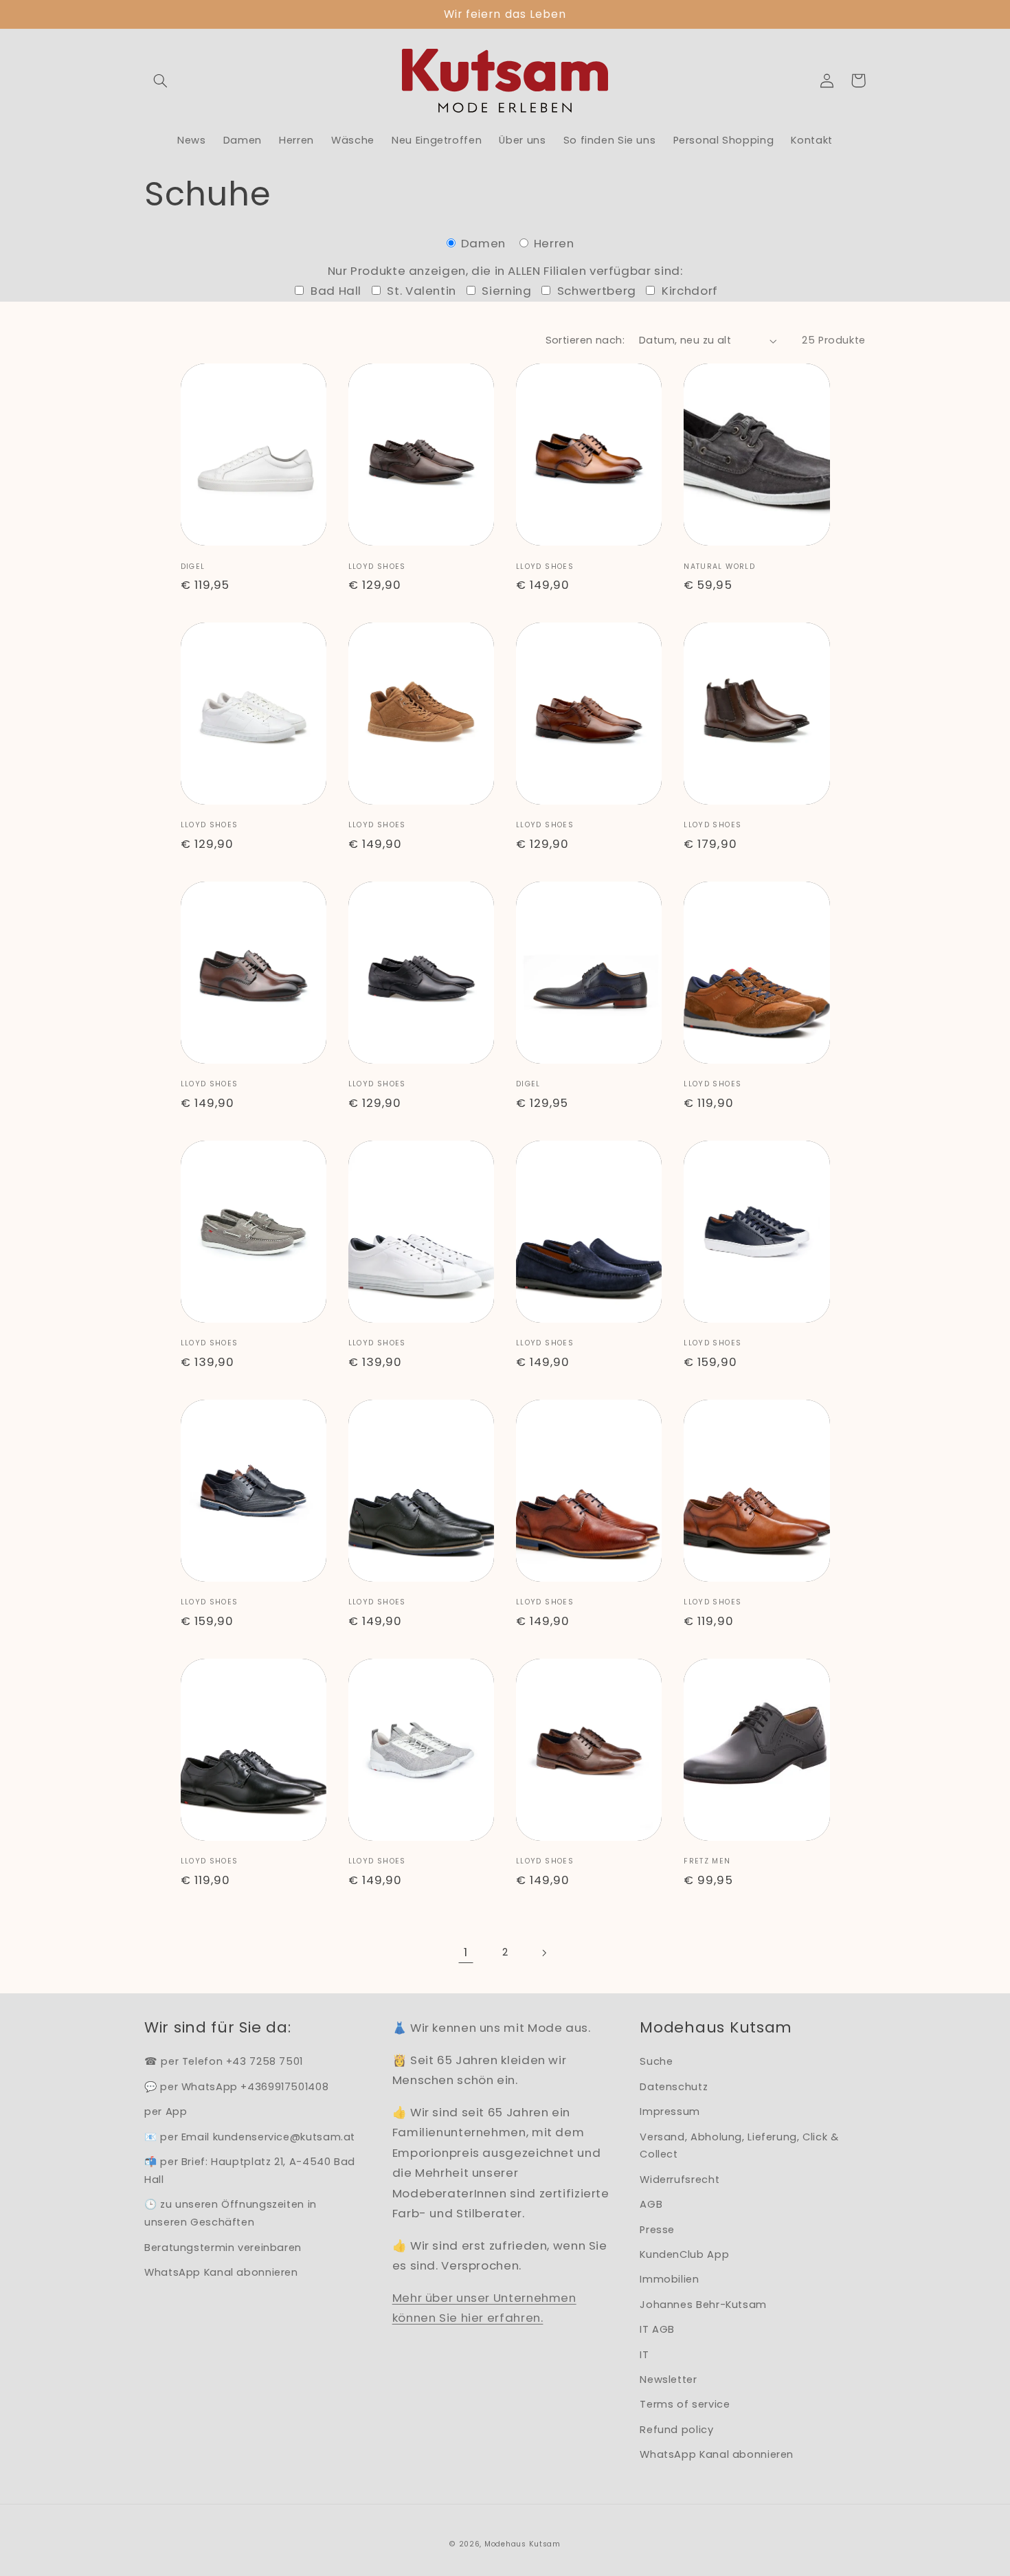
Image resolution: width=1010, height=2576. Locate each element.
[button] (160, 80)
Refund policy (676, 2430)
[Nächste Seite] (544, 1953)
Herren (552, 243)
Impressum (670, 2112)
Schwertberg (595, 291)
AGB (651, 2204)
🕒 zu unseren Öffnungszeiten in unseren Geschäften (231, 2213)
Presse (657, 2230)
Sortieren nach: (585, 340)
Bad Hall (334, 291)
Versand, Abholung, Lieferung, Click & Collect (739, 2146)
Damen (483, 243)
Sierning (505, 291)
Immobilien (669, 2279)
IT (644, 2355)
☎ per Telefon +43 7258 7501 (224, 2061)
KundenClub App (684, 2254)
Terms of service (685, 2404)
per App (166, 2112)
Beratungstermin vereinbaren (223, 2248)
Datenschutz (674, 2087)
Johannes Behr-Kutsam (703, 2305)
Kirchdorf (688, 291)
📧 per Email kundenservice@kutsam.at (250, 2137)
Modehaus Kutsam (523, 2544)
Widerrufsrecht (680, 2180)
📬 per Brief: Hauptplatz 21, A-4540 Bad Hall (250, 2171)
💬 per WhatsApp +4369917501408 (236, 2087)
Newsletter (668, 2379)
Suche (656, 2061)
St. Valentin (420, 291)
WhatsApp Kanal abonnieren (221, 2272)
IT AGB (657, 2329)
